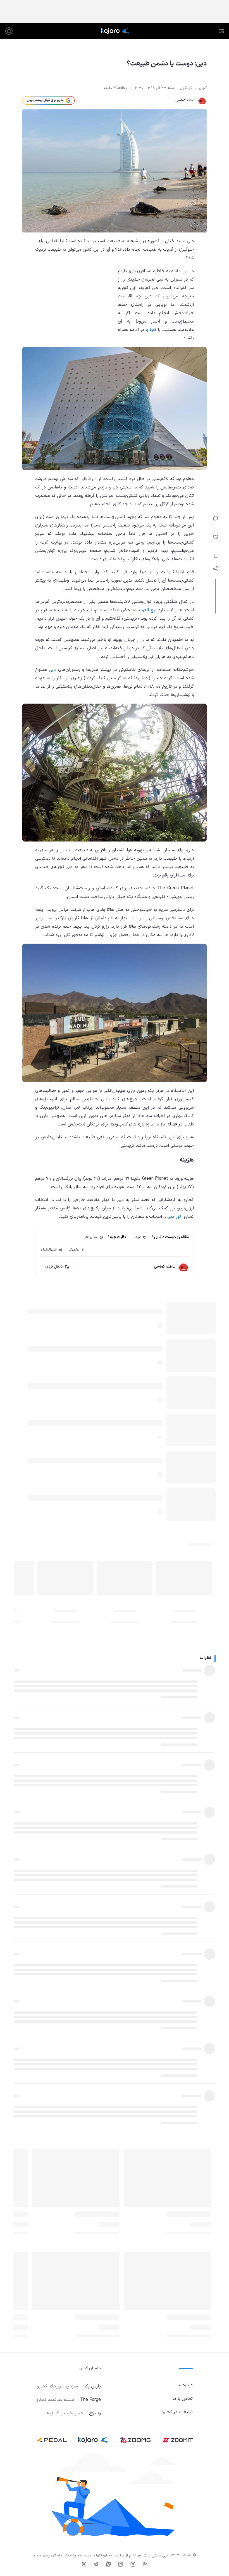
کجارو (151, 330)
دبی (52, 670)
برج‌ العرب (148, 610)
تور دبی (174, 1217)
